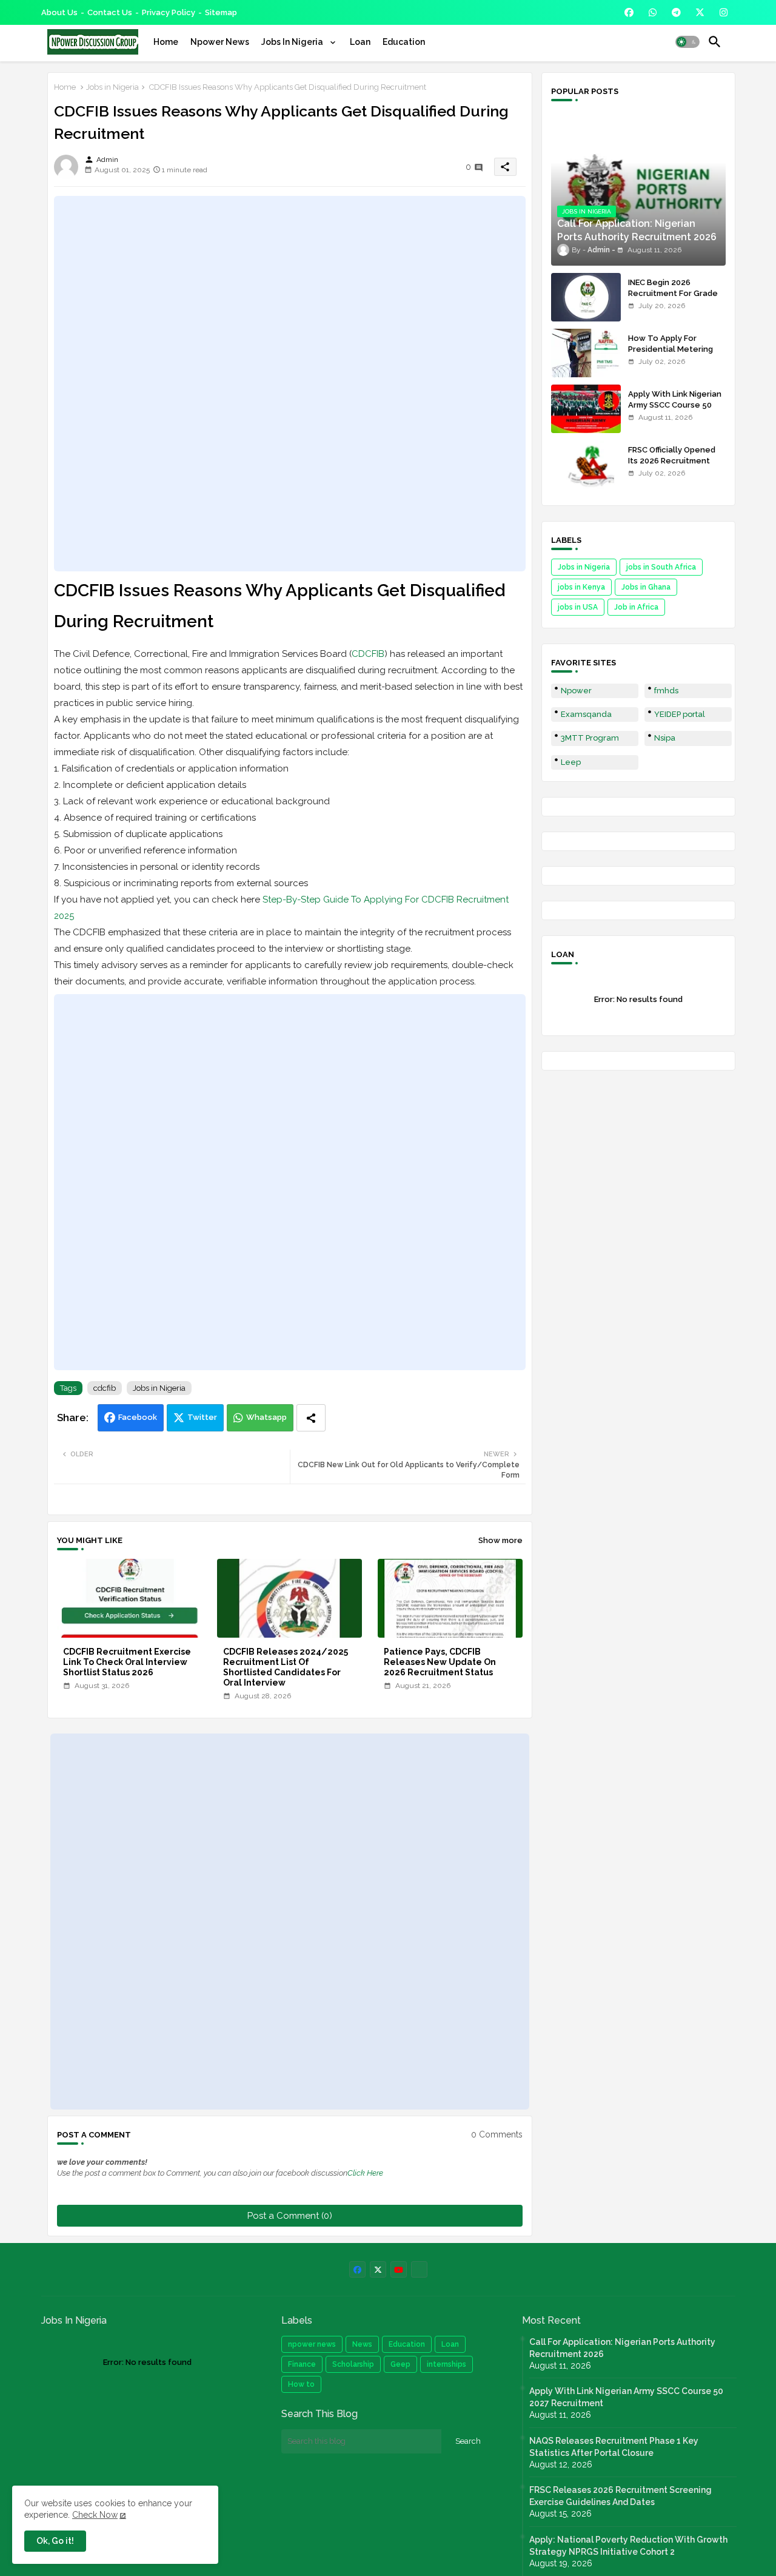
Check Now (95, 2515)
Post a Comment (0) (290, 2216)
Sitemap (221, 12)
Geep (400, 2364)
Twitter (202, 1417)
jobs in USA (578, 607)
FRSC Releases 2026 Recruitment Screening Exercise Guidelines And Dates (620, 2496)
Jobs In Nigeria (293, 42)
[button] (687, 42)
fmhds (666, 691)
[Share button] (311, 1418)
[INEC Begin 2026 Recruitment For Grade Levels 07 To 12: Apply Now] (586, 297)
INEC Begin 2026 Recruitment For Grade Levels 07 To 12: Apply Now (673, 299)
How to (301, 2384)
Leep (571, 762)
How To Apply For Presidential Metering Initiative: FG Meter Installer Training (671, 355)
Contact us (110, 12)
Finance (302, 2364)
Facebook (138, 1417)
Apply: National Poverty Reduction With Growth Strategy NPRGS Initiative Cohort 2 (628, 2546)
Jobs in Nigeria (112, 87)
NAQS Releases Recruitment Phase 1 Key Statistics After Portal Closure (614, 2447)
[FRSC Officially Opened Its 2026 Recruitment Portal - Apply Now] (586, 465)
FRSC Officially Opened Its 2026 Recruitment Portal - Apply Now (672, 461)
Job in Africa (636, 607)
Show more (500, 1540)
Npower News (220, 42)
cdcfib (105, 1388)
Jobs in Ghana (646, 587)
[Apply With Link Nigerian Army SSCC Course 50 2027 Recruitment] (586, 409)
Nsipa (665, 738)
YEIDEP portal (680, 714)
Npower (576, 691)
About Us (59, 12)
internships (447, 2364)
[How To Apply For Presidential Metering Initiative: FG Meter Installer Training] (586, 353)
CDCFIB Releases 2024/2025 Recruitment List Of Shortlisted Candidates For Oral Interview (286, 1667)
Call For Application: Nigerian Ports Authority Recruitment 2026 (622, 2348)
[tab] (166, 42)
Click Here (365, 2173)
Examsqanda (586, 714)
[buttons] (629, 12)
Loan (360, 42)
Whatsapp (266, 1417)
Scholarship (353, 2364)
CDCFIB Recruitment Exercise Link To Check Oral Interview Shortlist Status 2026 (127, 1662)
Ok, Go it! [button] (55, 2541)
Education (404, 42)
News (362, 2344)
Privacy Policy (169, 12)
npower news (312, 2344)
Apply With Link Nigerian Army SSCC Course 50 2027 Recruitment (675, 405)
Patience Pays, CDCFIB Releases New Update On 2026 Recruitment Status (440, 1662)
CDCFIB (368, 654)
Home (166, 42)
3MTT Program (590, 738)
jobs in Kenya (581, 587)
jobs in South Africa (661, 567)
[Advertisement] (290, 383)
